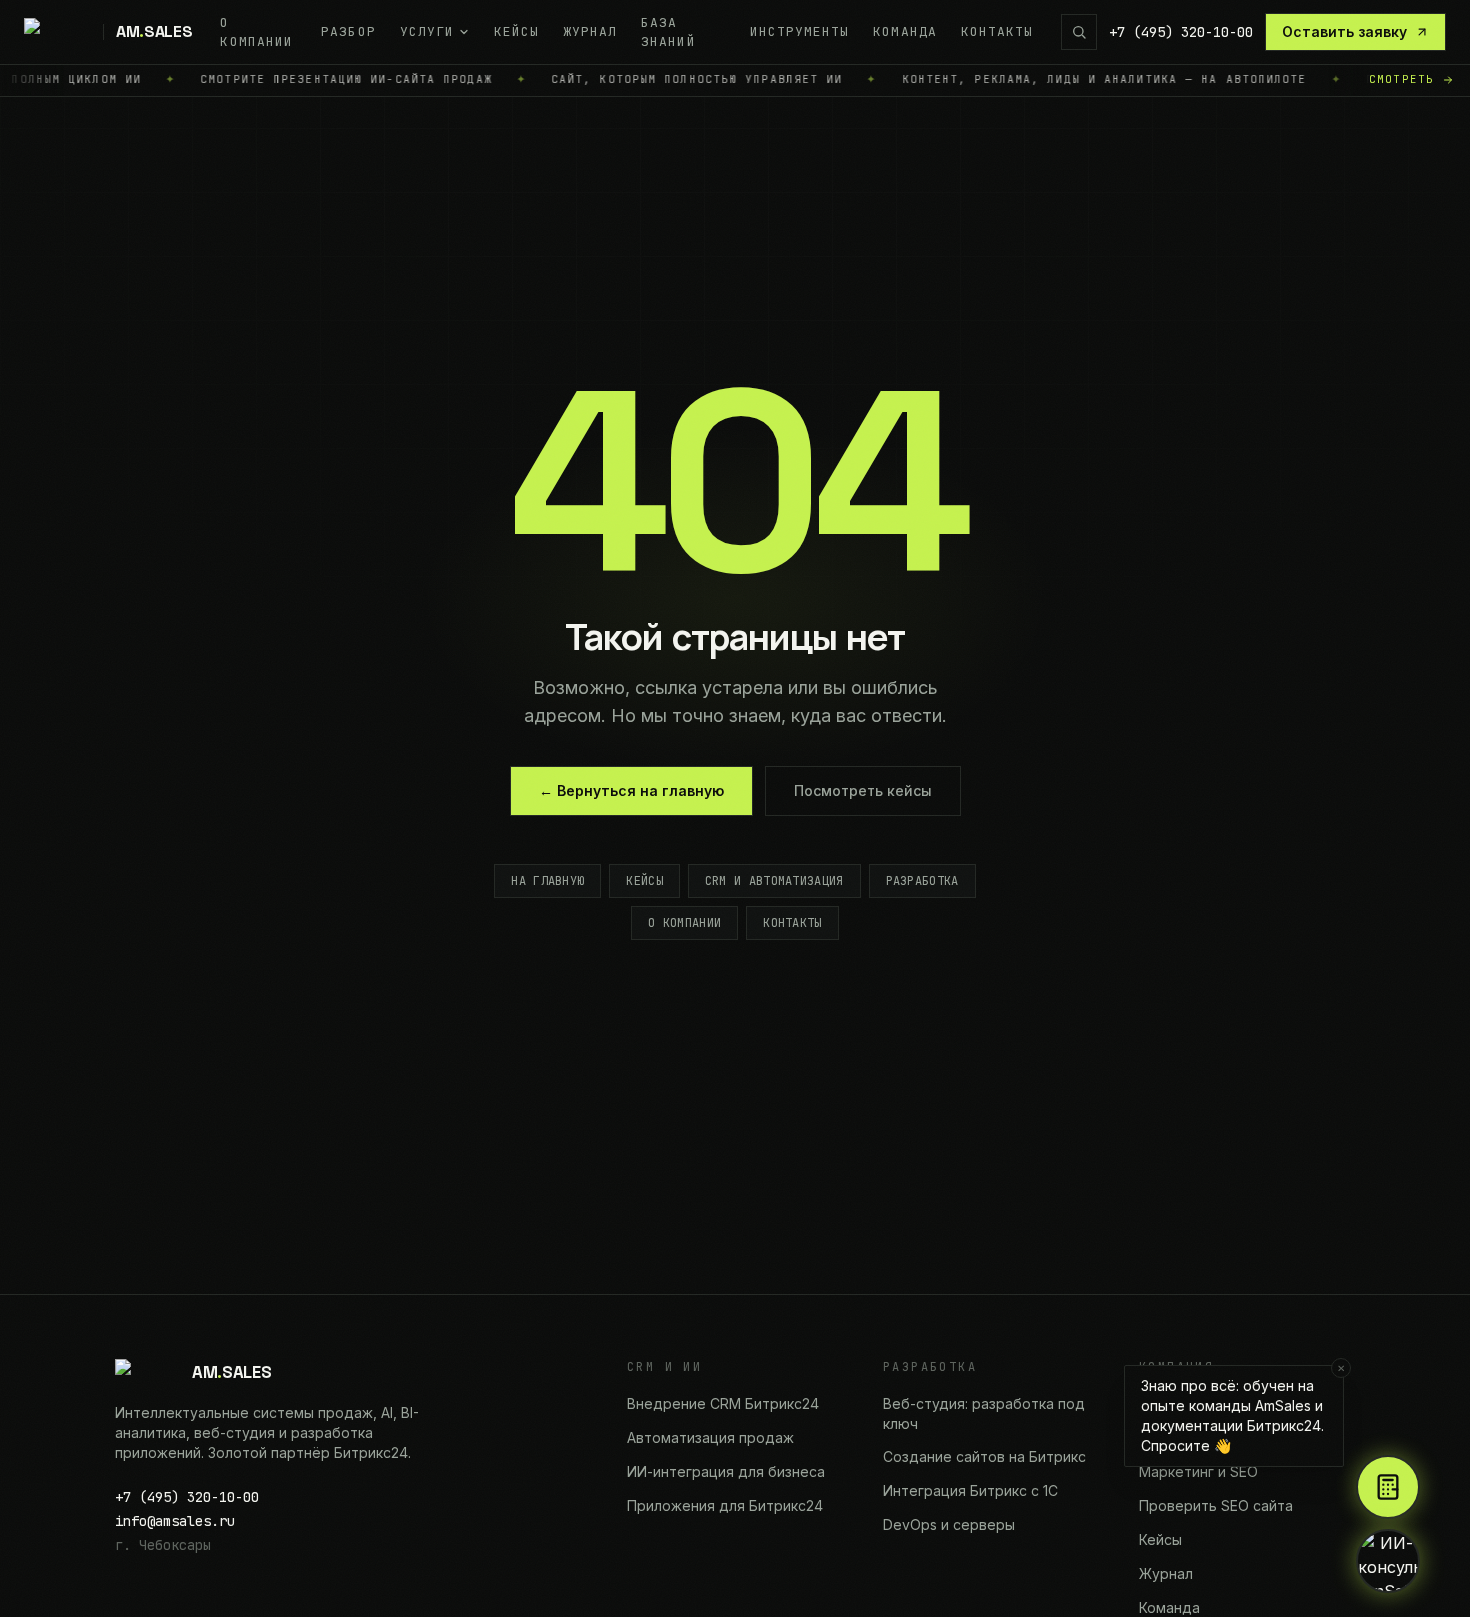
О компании (684, 923)
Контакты (792, 923)
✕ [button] (1341, 1368)
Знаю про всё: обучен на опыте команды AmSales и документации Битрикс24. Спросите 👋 (1242, 1409)
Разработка (922, 881)
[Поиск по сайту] (1079, 32)
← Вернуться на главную (631, 790)
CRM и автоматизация (774, 881)
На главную (547, 881)
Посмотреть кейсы (863, 790)
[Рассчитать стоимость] (1388, 1487)
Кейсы (644, 881)
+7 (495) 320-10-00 (1181, 32)
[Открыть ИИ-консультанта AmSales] (1388, 1561)
